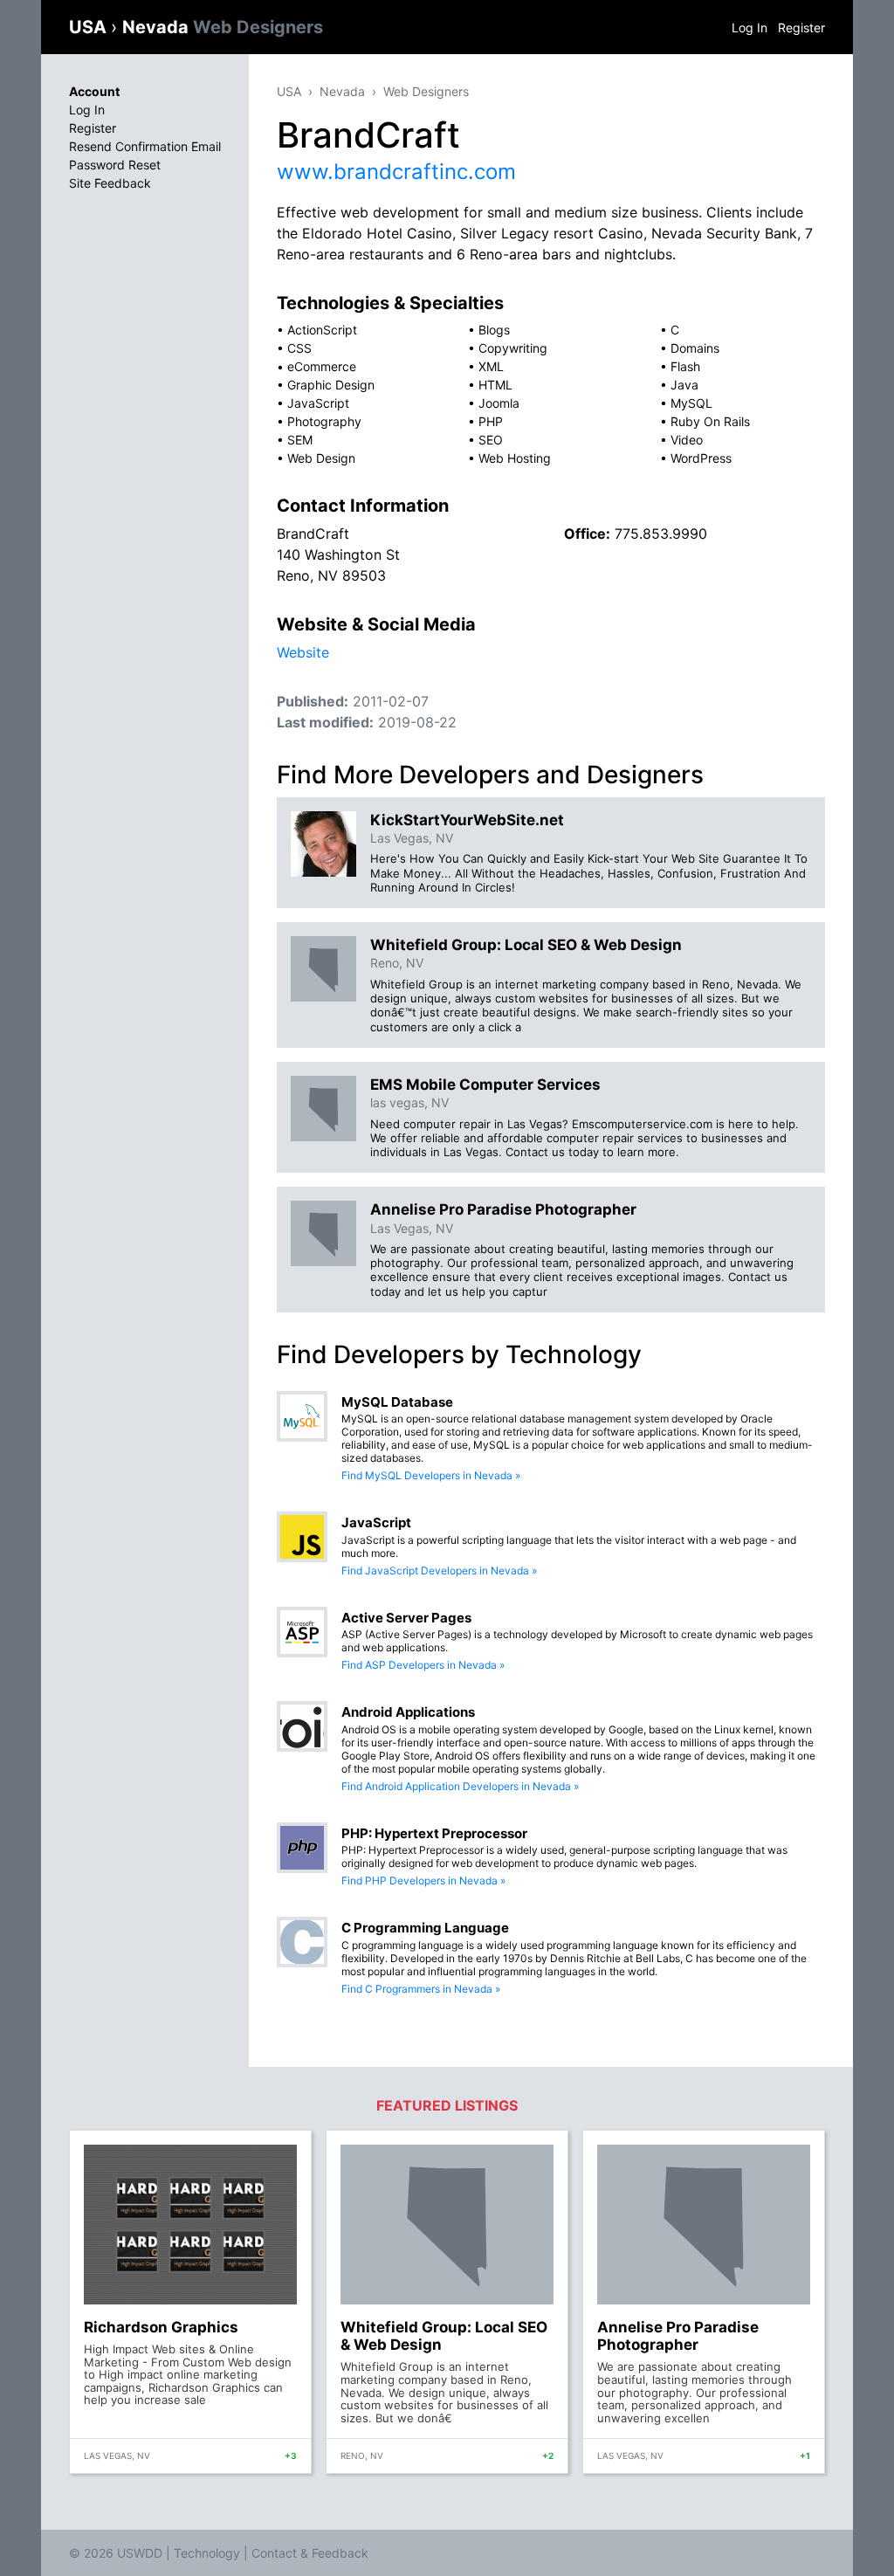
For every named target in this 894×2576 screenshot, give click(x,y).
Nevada (223, 27)
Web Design (321, 458)
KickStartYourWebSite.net (467, 820)
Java (684, 385)
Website (303, 652)
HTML (495, 385)
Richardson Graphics (161, 2327)
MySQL (691, 403)
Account (94, 91)
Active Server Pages (406, 1618)
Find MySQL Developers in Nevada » (431, 1475)
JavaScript (318, 403)
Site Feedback (110, 183)
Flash (685, 366)
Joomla (499, 403)
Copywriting (513, 348)
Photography (324, 421)
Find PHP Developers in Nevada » (423, 1880)
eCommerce (322, 366)
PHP (491, 421)
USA (90, 27)
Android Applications (408, 1712)
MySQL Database (397, 1402)
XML (491, 366)
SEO (491, 440)
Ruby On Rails (710, 421)
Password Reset (115, 165)
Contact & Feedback (310, 2553)
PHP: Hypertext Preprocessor (434, 1833)
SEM (300, 440)
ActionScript (322, 330)
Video (687, 440)
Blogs (494, 330)
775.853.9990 (661, 534)
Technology (207, 2553)
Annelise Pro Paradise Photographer (503, 1209)
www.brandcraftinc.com (396, 172)
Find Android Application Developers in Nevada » (460, 1786)
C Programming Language (425, 1928)
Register (801, 28)
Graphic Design (331, 385)
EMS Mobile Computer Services (485, 1085)
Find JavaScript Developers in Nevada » (439, 1570)
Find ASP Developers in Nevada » (423, 1665)
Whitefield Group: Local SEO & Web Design (526, 945)
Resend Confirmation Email (145, 146)
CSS (299, 348)
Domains (695, 348)
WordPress (701, 458)
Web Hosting (515, 458)
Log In (750, 28)
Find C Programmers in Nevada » (421, 1989)
